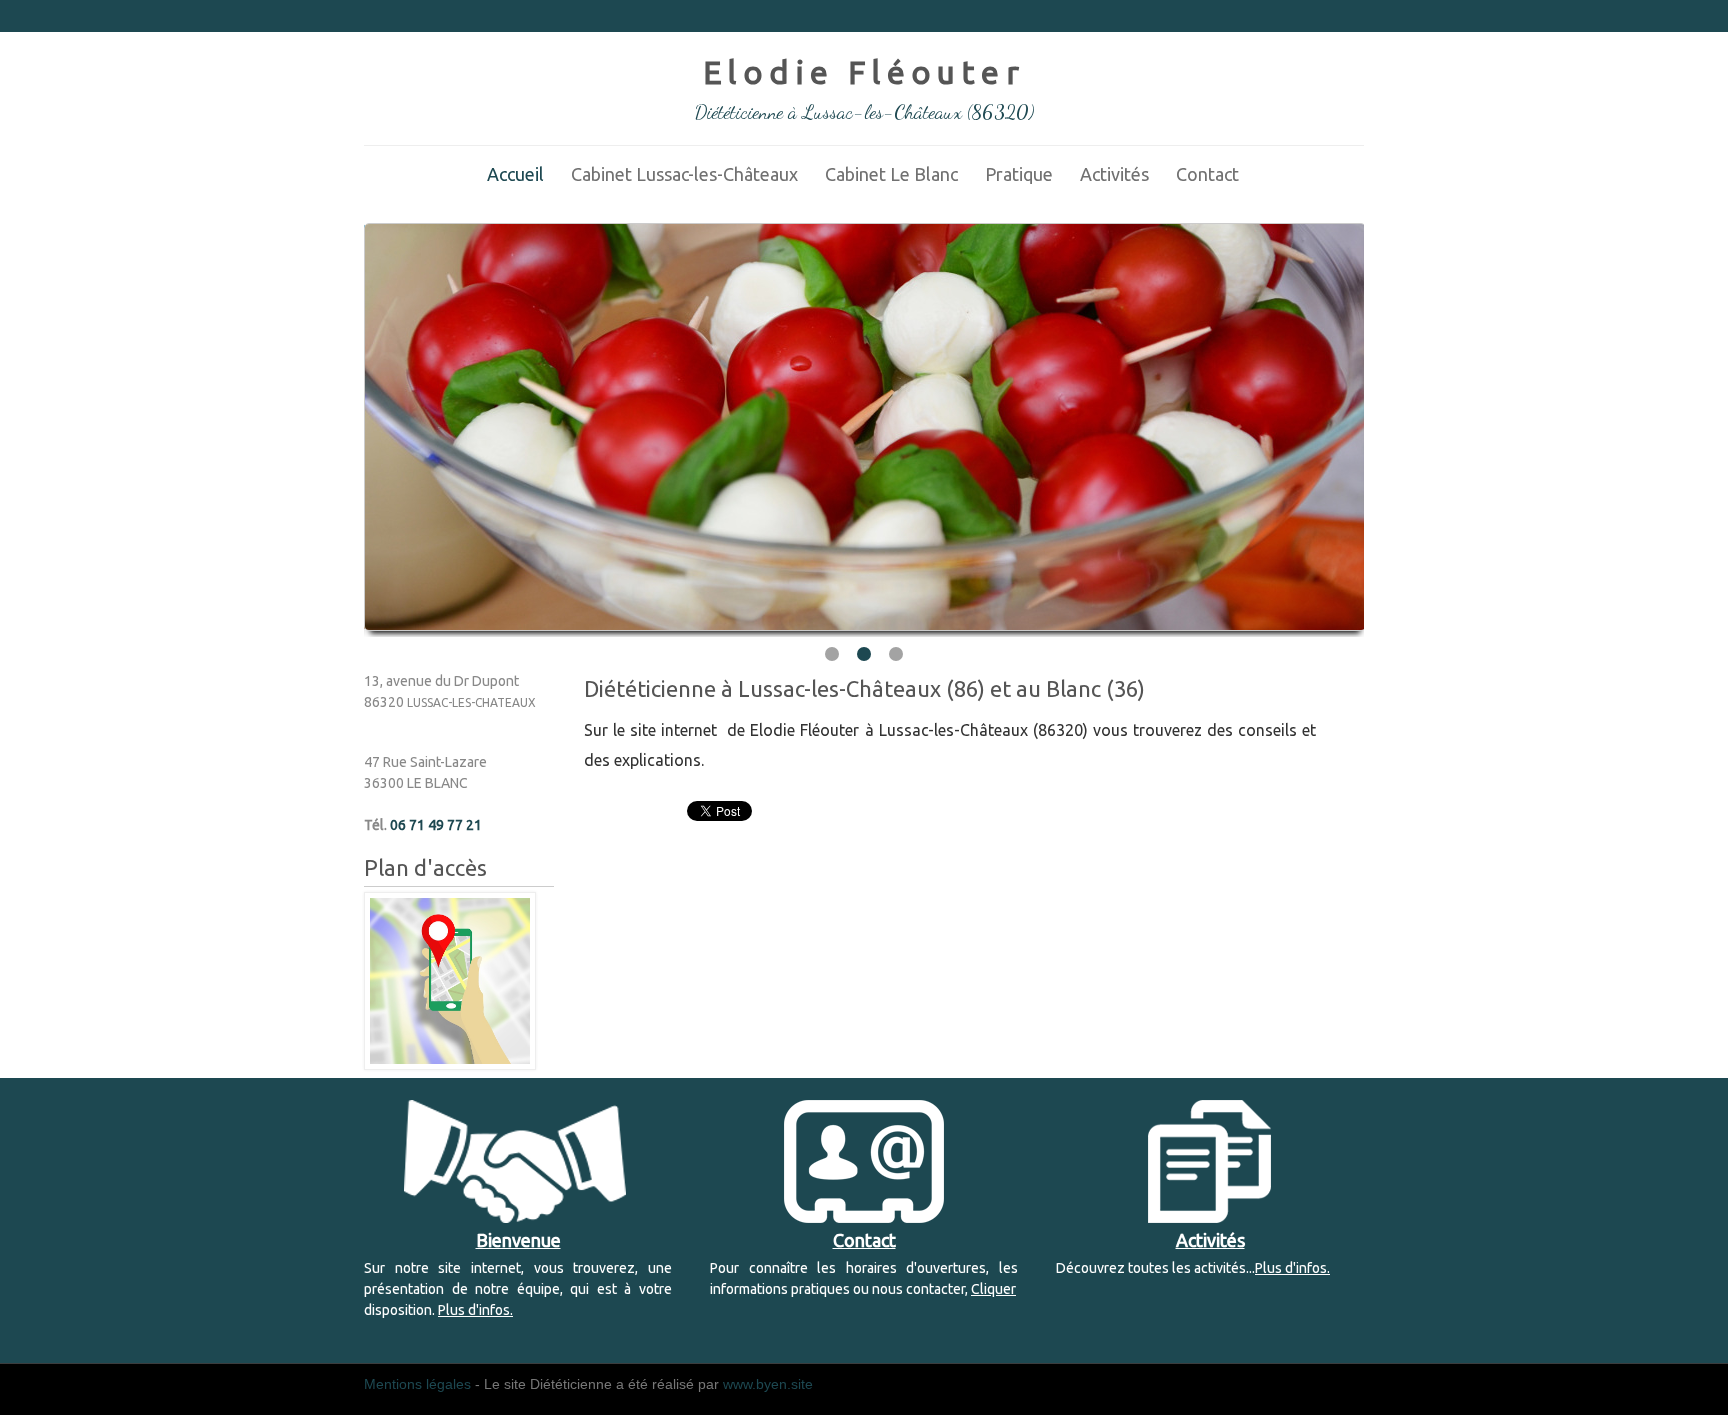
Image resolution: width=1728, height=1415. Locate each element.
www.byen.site (768, 1384)
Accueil (515, 174)
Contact (1207, 174)
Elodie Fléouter (864, 72)
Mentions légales (417, 1384)
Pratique (1019, 174)
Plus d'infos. (475, 1310)
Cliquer (993, 1289)
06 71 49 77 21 (436, 825)
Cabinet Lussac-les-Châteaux (684, 174)
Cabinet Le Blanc (891, 174)
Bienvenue (518, 1240)
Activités (1114, 174)
